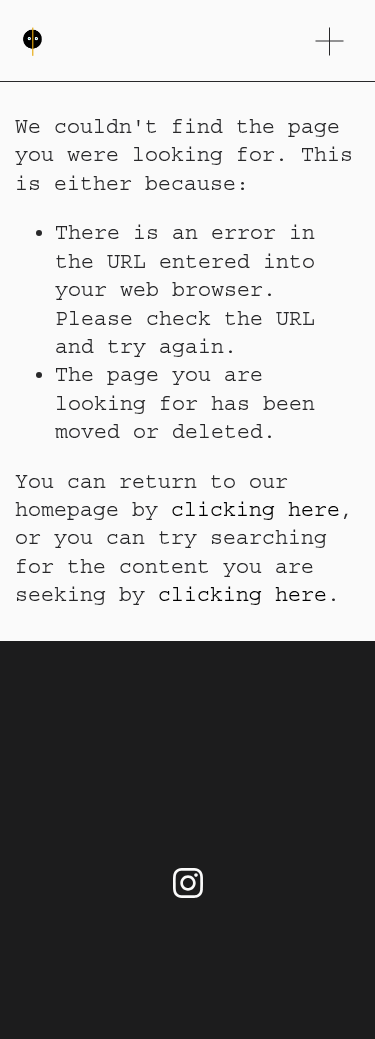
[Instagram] (188, 883)
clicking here (255, 509)
